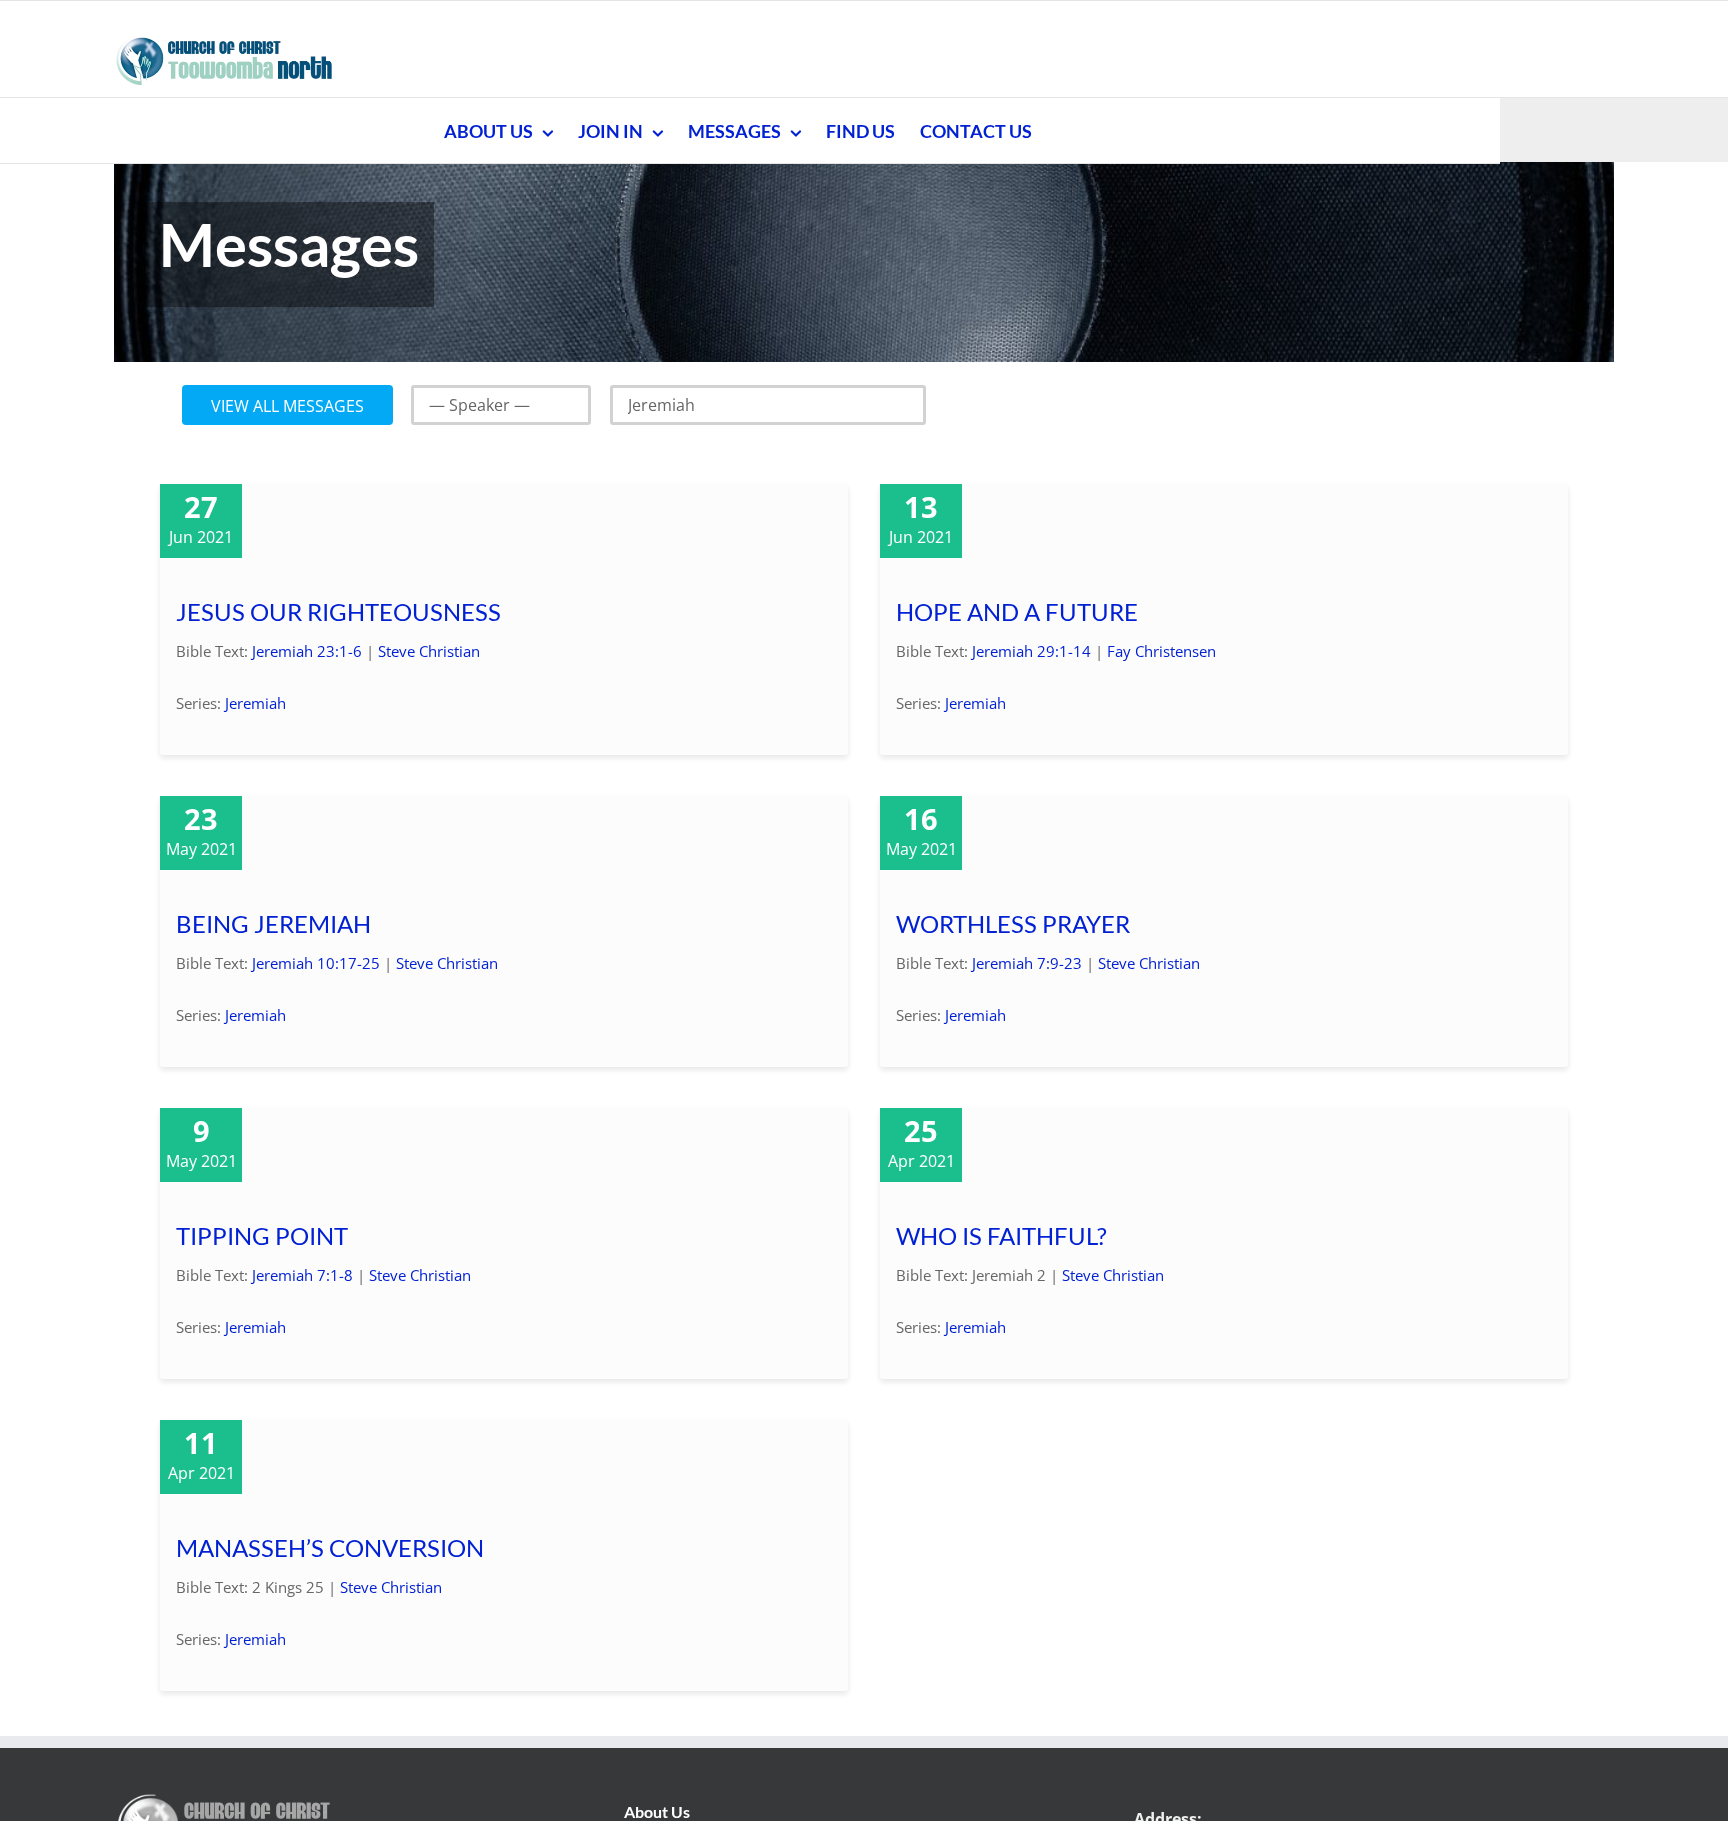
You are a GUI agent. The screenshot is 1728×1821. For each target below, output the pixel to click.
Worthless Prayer (1013, 923)
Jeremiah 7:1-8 (302, 1275)
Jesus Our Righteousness (338, 611)
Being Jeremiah (273, 923)
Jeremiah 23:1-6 (307, 651)
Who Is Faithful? (1001, 1235)
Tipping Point (262, 1235)
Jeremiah (255, 703)
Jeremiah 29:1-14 (1031, 651)
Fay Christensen (1161, 651)
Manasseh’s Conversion (330, 1547)
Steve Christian (429, 651)
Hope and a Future (1017, 611)
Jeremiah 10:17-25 (316, 963)
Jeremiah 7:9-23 (1027, 963)
